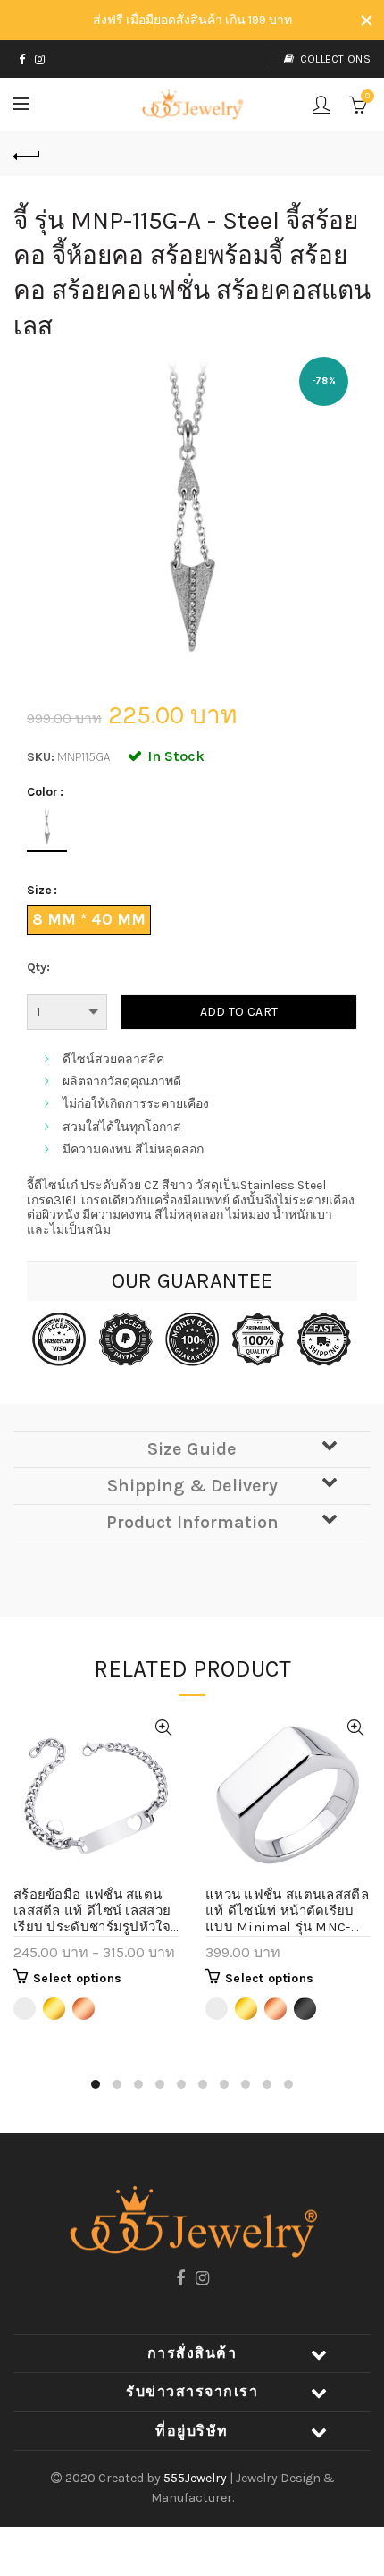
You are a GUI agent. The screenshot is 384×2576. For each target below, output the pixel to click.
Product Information (192, 1522)
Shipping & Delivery (192, 1486)
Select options (77, 1978)
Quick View (163, 1728)
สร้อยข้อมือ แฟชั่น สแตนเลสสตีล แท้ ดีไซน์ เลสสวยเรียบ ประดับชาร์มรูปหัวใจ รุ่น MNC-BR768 (92, 1912)
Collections (335, 59)
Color (42, 792)
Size (39, 891)
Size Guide (192, 1449)
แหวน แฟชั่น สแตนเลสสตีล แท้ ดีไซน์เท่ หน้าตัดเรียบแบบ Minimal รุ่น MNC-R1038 (287, 1912)
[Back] (27, 154)
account (321, 105)
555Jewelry (196, 2478)
